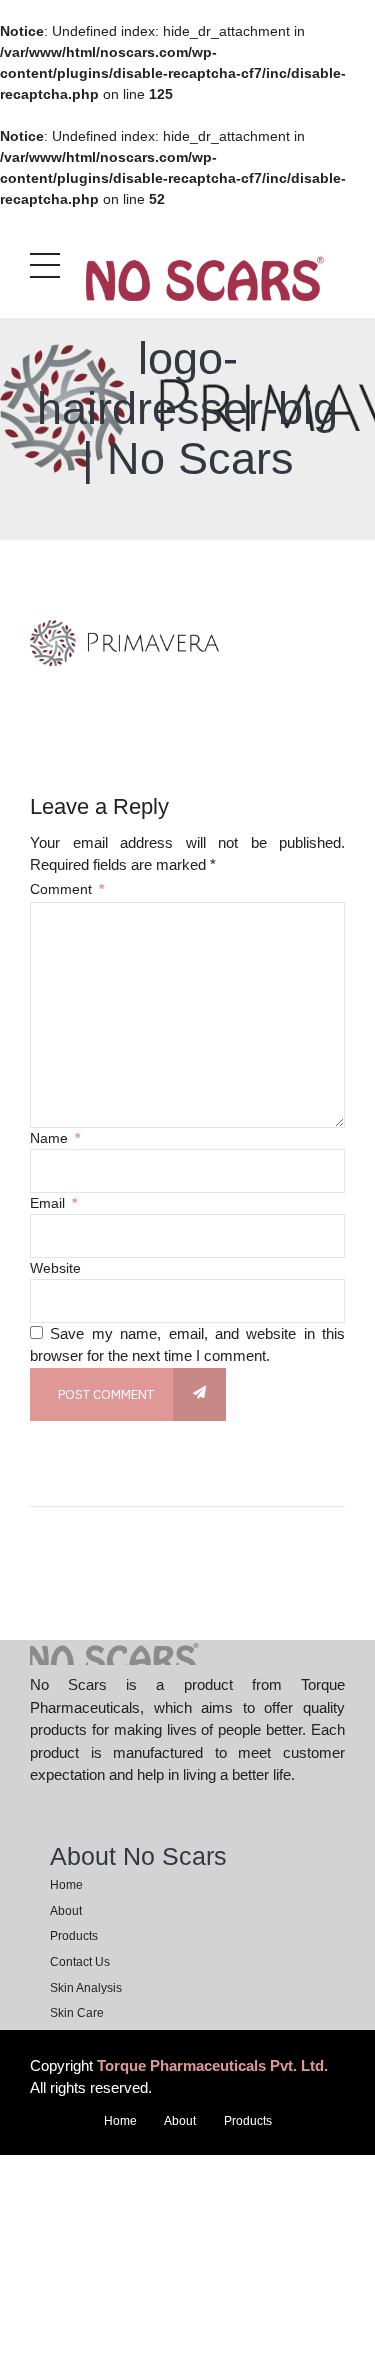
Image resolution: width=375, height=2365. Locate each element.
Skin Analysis (86, 1988)
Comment (67, 889)
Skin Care (77, 2013)
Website (55, 1268)
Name (55, 1138)
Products (74, 1936)
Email (53, 1203)
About (66, 1911)
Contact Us (80, 1962)
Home (66, 1885)
